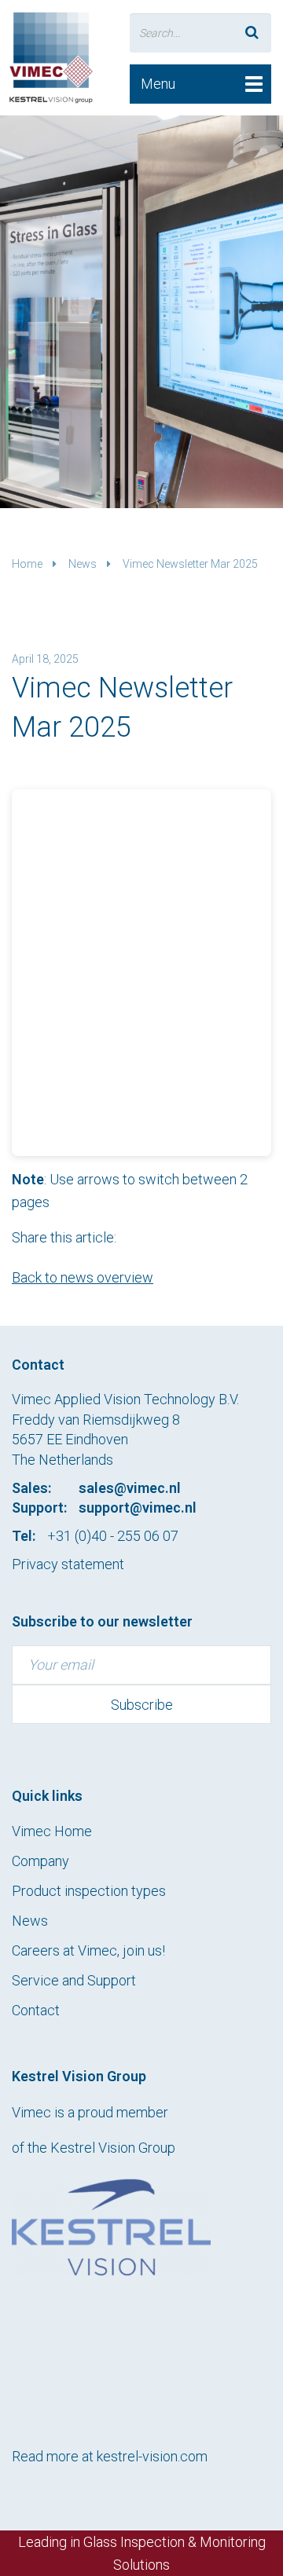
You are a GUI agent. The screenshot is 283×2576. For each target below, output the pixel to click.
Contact (36, 2010)
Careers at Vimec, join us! (88, 1950)
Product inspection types (89, 1891)
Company (40, 1861)
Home (27, 564)
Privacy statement (68, 1564)
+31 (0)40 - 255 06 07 (113, 1536)
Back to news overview (83, 1277)
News (83, 564)
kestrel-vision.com (152, 2456)
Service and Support (74, 1980)
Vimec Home (52, 1831)
